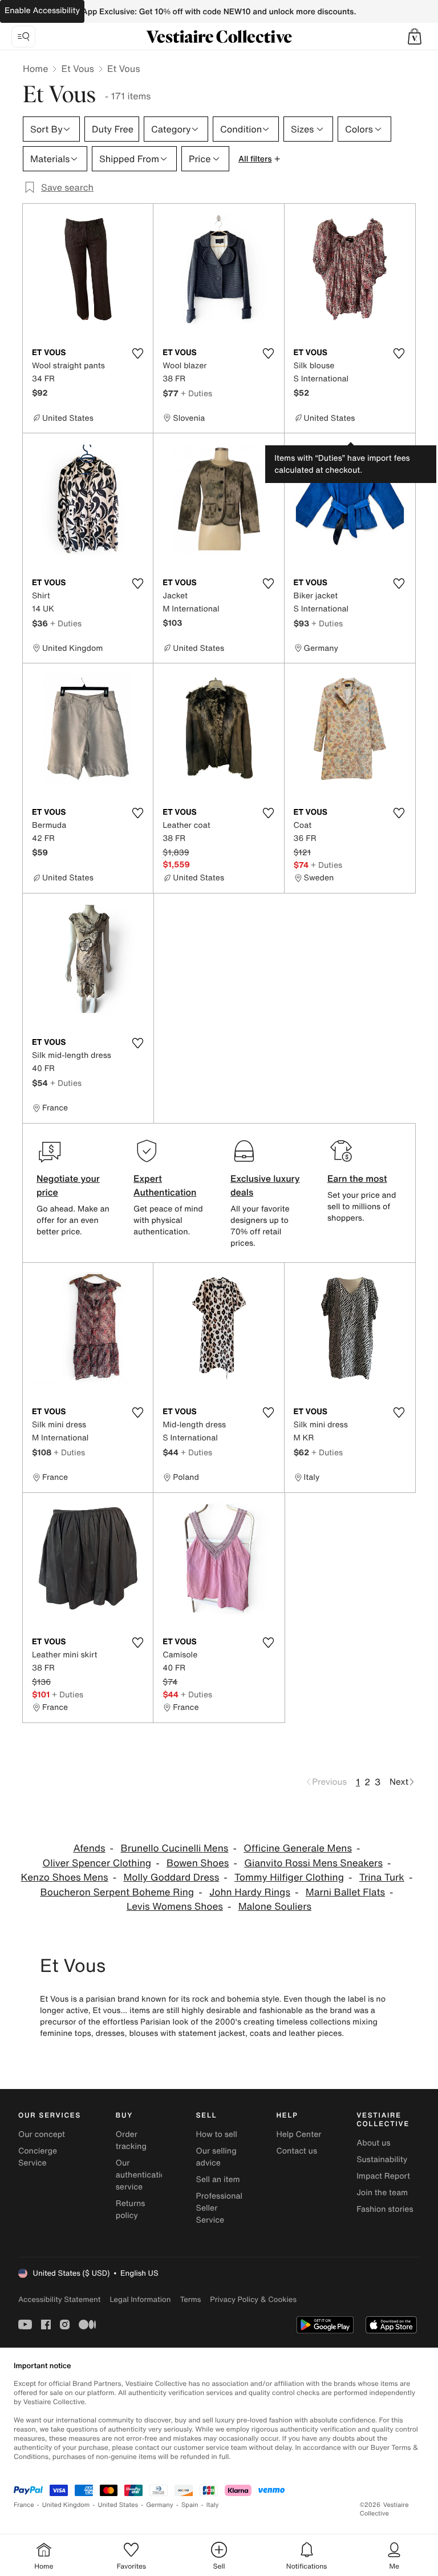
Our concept (42, 2134)
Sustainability (382, 2160)
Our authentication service (143, 2175)
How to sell (217, 2134)
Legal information (140, 2299)
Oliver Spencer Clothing (97, 1863)
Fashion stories (385, 2209)
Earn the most (357, 1178)
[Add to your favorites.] (137, 353)
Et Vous (78, 69)
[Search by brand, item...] (23, 37)
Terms (190, 2299)
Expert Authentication (165, 1185)
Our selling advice (216, 2157)
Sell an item (218, 2179)
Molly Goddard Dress (171, 1877)
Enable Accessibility (42, 11)
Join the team (382, 2193)
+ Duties (196, 393)
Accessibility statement (59, 2299)
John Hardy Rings (250, 1892)
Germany (160, 2505)
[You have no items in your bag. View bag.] (415, 37)
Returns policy (131, 2209)
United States (118, 2505)
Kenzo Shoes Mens (65, 1877)
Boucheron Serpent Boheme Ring (117, 1892)
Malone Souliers (275, 1907)
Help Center (299, 2134)
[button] (415, 37)
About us (373, 2143)
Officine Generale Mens (298, 1848)
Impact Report (383, 2176)
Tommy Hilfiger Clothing (289, 1877)
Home (35, 69)
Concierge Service (38, 2157)
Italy (213, 2505)
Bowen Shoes (198, 1863)
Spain (190, 2505)
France (24, 2505)
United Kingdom (66, 2505)
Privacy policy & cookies (253, 2299)
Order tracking (131, 2140)
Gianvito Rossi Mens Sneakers (313, 1863)
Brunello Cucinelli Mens (174, 1848)
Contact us (297, 2151)
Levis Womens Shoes (175, 1907)
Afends (90, 1848)
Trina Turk (382, 1877)
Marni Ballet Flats (345, 1892)
